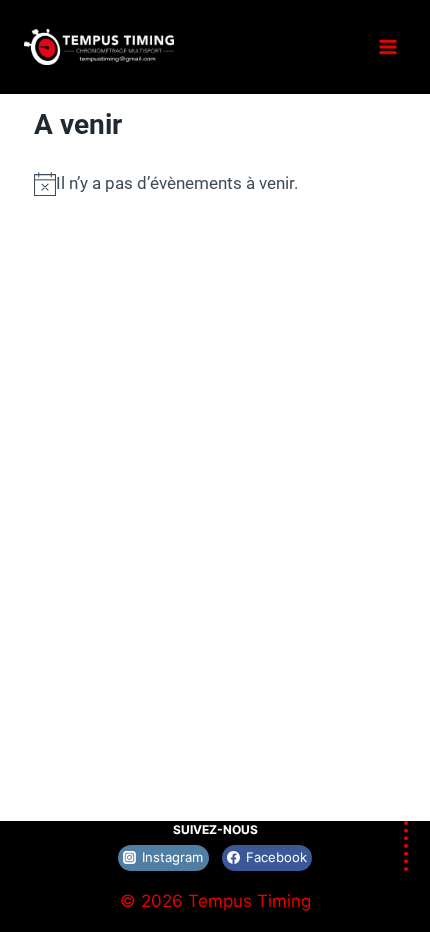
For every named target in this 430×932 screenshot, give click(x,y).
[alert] (215, 183)
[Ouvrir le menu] (387, 46)
